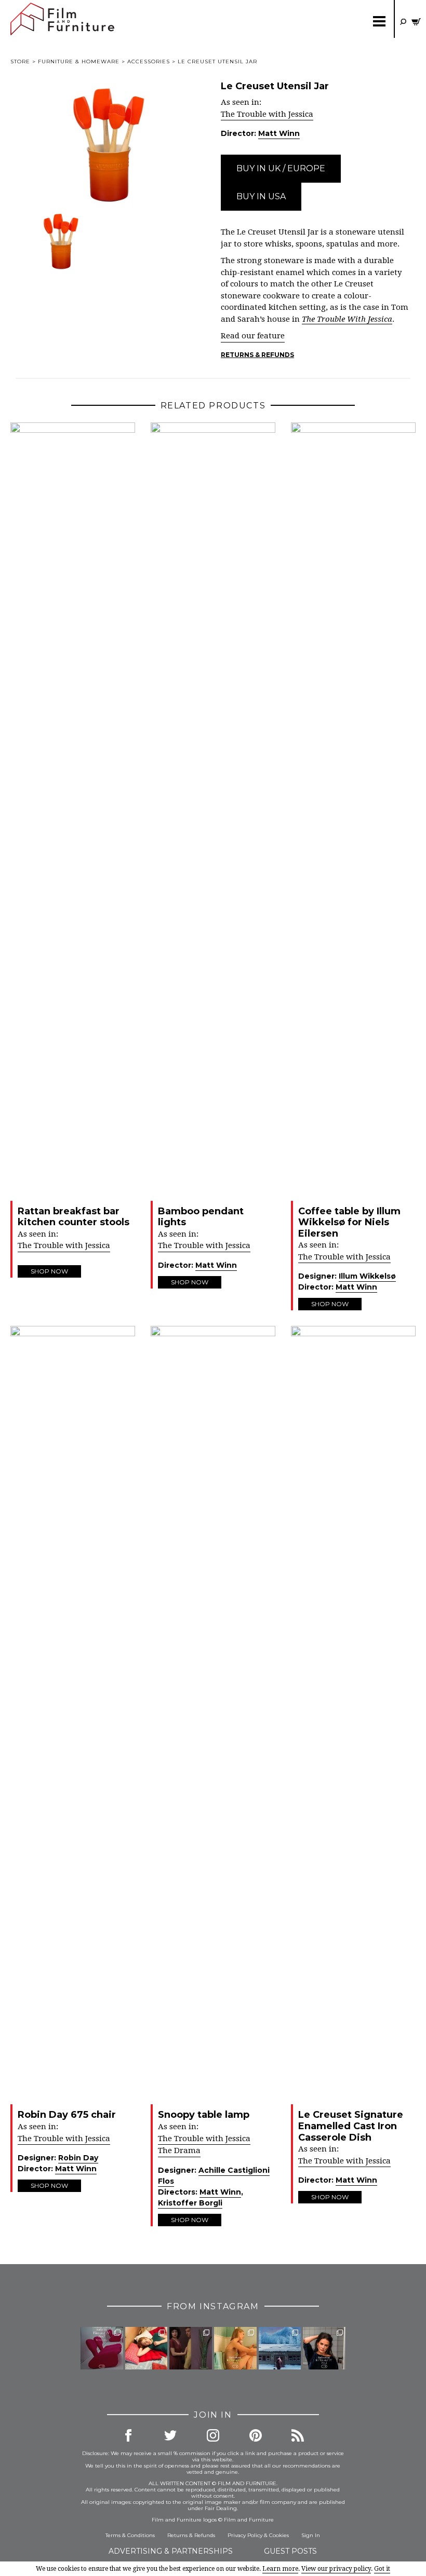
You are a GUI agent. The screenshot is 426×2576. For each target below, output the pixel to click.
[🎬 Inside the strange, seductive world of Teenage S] (280, 2348)
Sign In (311, 2535)
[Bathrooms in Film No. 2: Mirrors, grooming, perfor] (324, 2348)
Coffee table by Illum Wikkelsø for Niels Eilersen (349, 1222)
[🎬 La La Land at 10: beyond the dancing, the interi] (147, 2348)
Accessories (149, 61)
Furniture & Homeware (79, 61)
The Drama (179, 2150)
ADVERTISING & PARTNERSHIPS (171, 2551)
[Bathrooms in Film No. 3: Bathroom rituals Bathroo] (235, 2348)
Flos (166, 2181)
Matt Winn (279, 133)
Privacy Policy (245, 2535)
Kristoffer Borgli (190, 2203)
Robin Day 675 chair (67, 2115)
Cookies (279, 2535)
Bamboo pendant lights (201, 1217)
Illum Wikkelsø (367, 1276)
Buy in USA (261, 196)
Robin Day (78, 2158)
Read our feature (253, 336)
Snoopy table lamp (204, 2115)
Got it (382, 2569)
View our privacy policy (336, 2569)
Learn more (280, 2569)
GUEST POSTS (290, 2551)
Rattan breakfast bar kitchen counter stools (74, 1217)
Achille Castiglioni (234, 2170)
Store (20, 61)
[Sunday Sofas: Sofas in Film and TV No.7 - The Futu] (102, 2348)
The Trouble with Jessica (267, 114)
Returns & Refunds (257, 355)
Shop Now (49, 1271)
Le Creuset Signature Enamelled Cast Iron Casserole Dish (351, 2126)
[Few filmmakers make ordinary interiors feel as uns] (191, 2348)
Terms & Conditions (130, 2535)
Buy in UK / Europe (281, 168)
